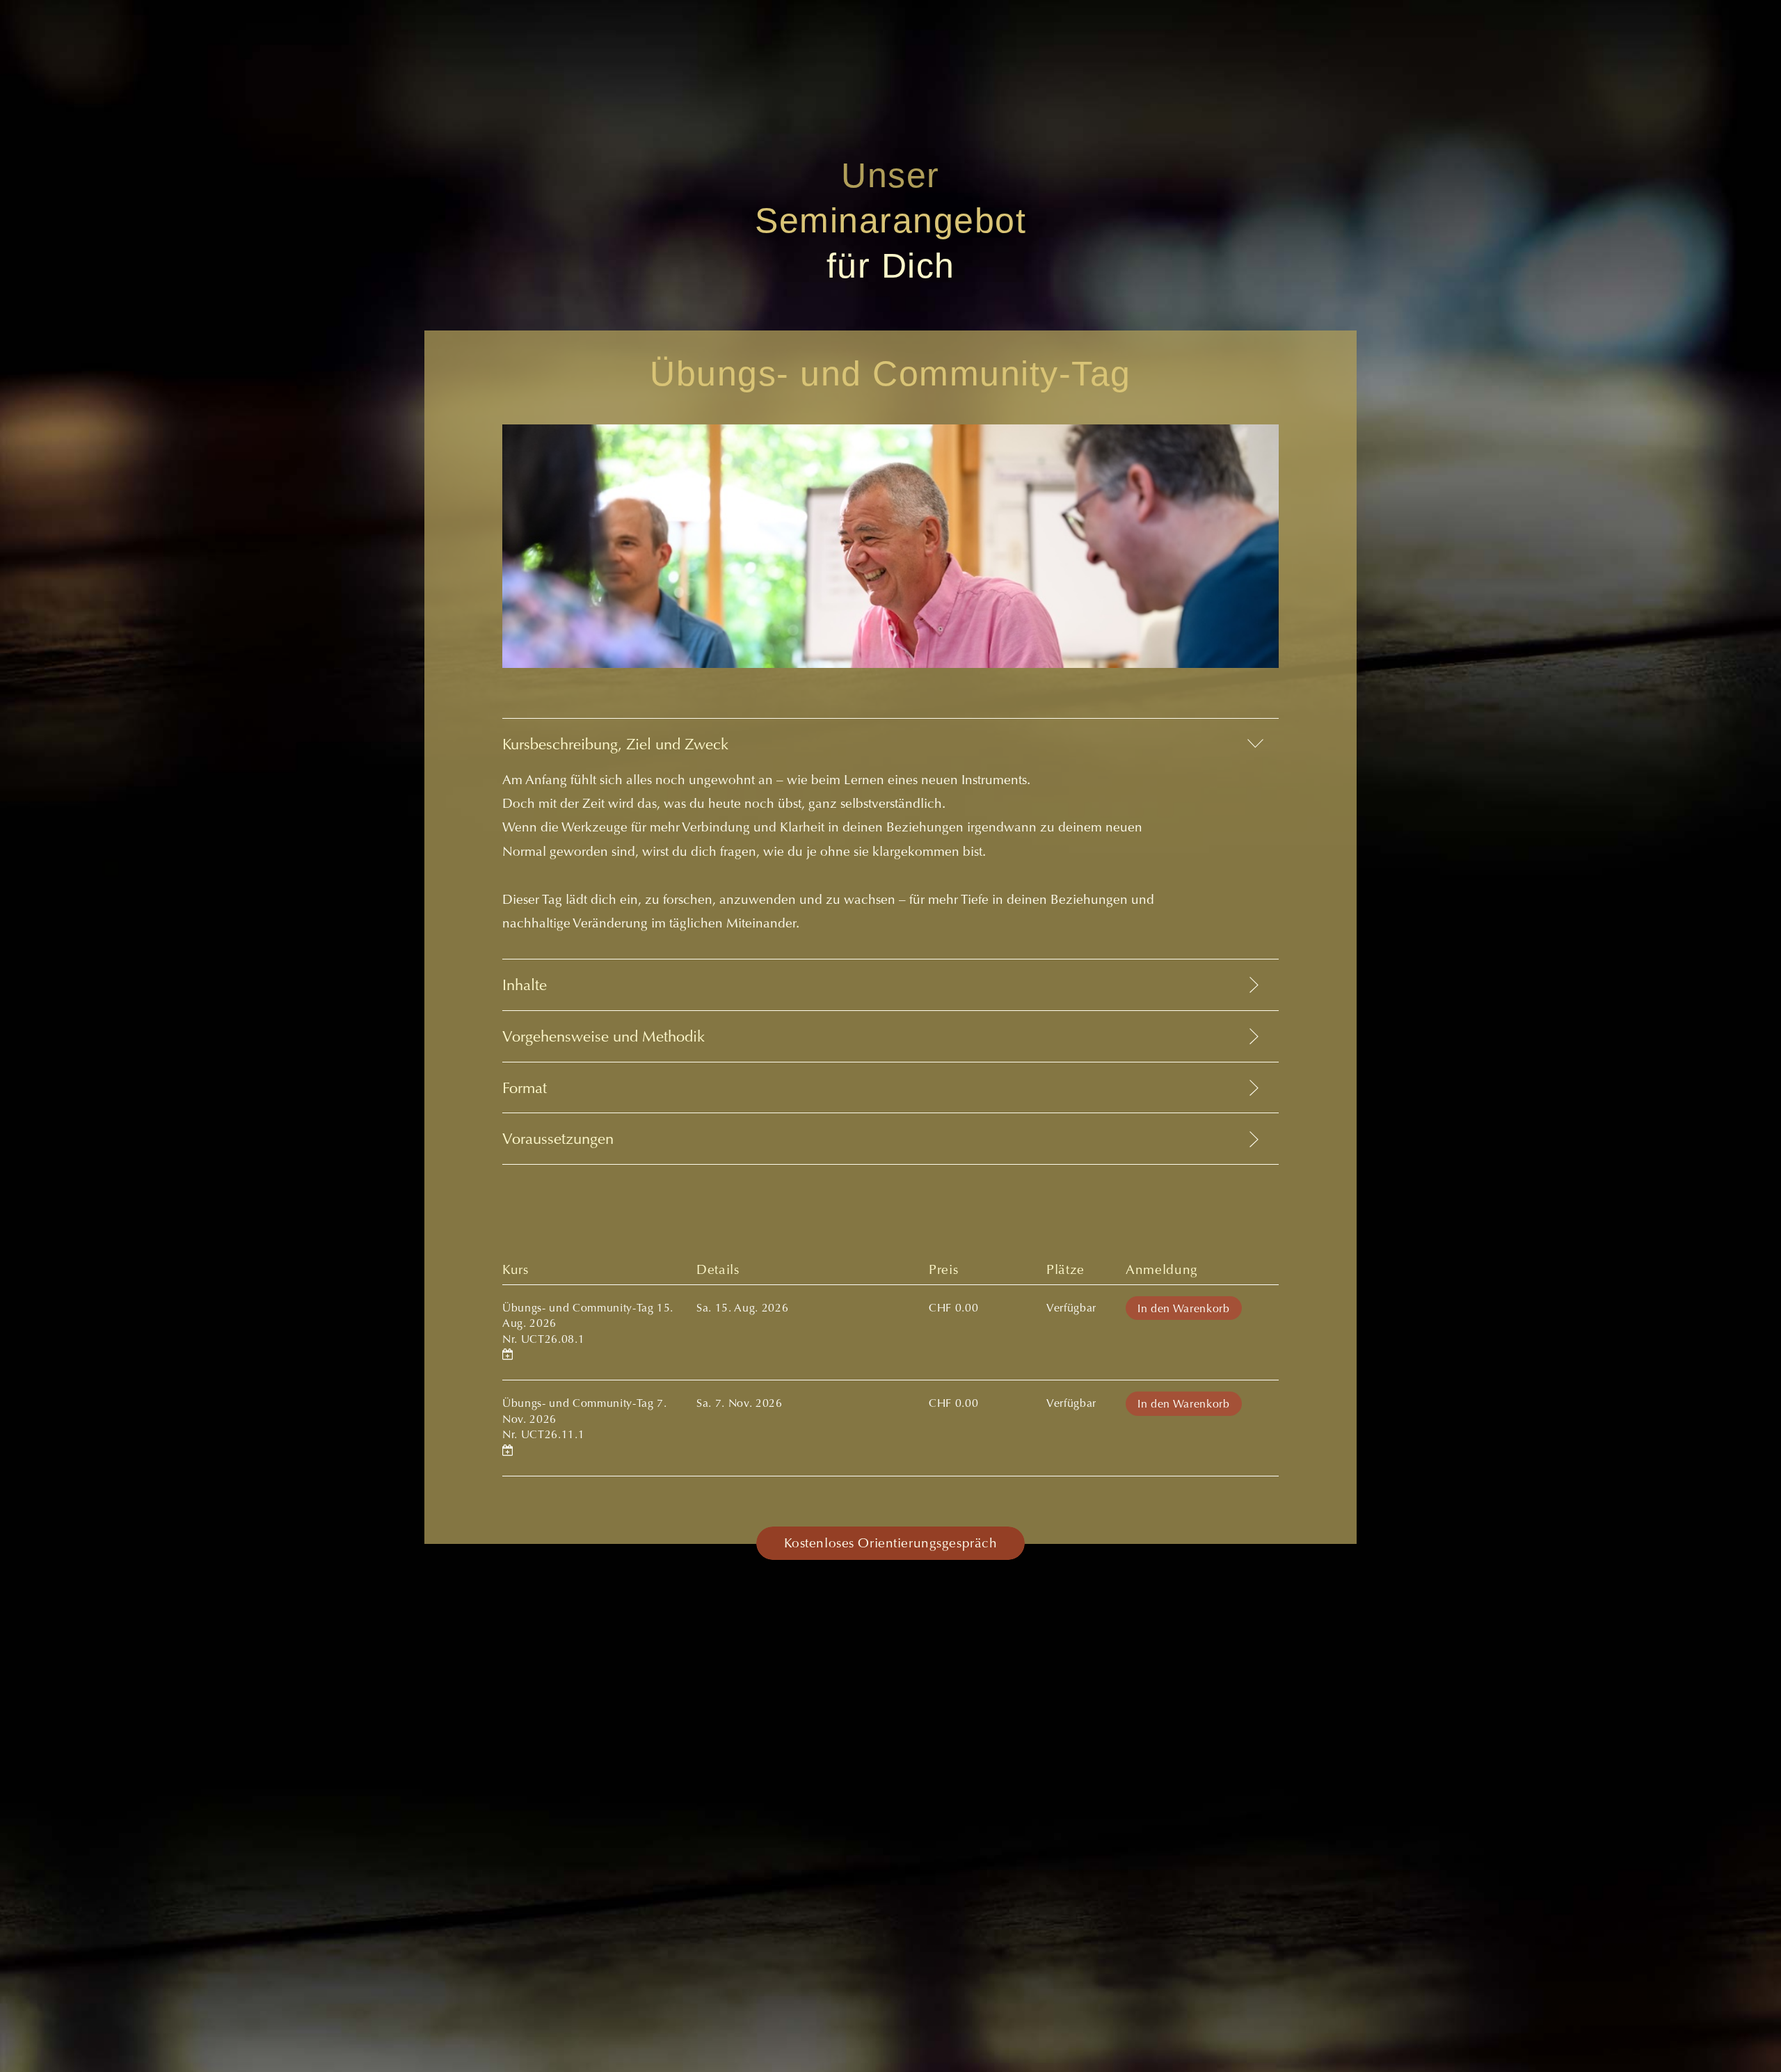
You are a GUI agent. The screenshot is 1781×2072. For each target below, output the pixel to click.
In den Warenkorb (1184, 1309)
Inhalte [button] (525, 987)
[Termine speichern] (508, 1355)
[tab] (890, 838)
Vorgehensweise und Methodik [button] (604, 1038)
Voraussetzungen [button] (558, 1140)
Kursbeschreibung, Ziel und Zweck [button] (615, 746)
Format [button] (525, 1090)
